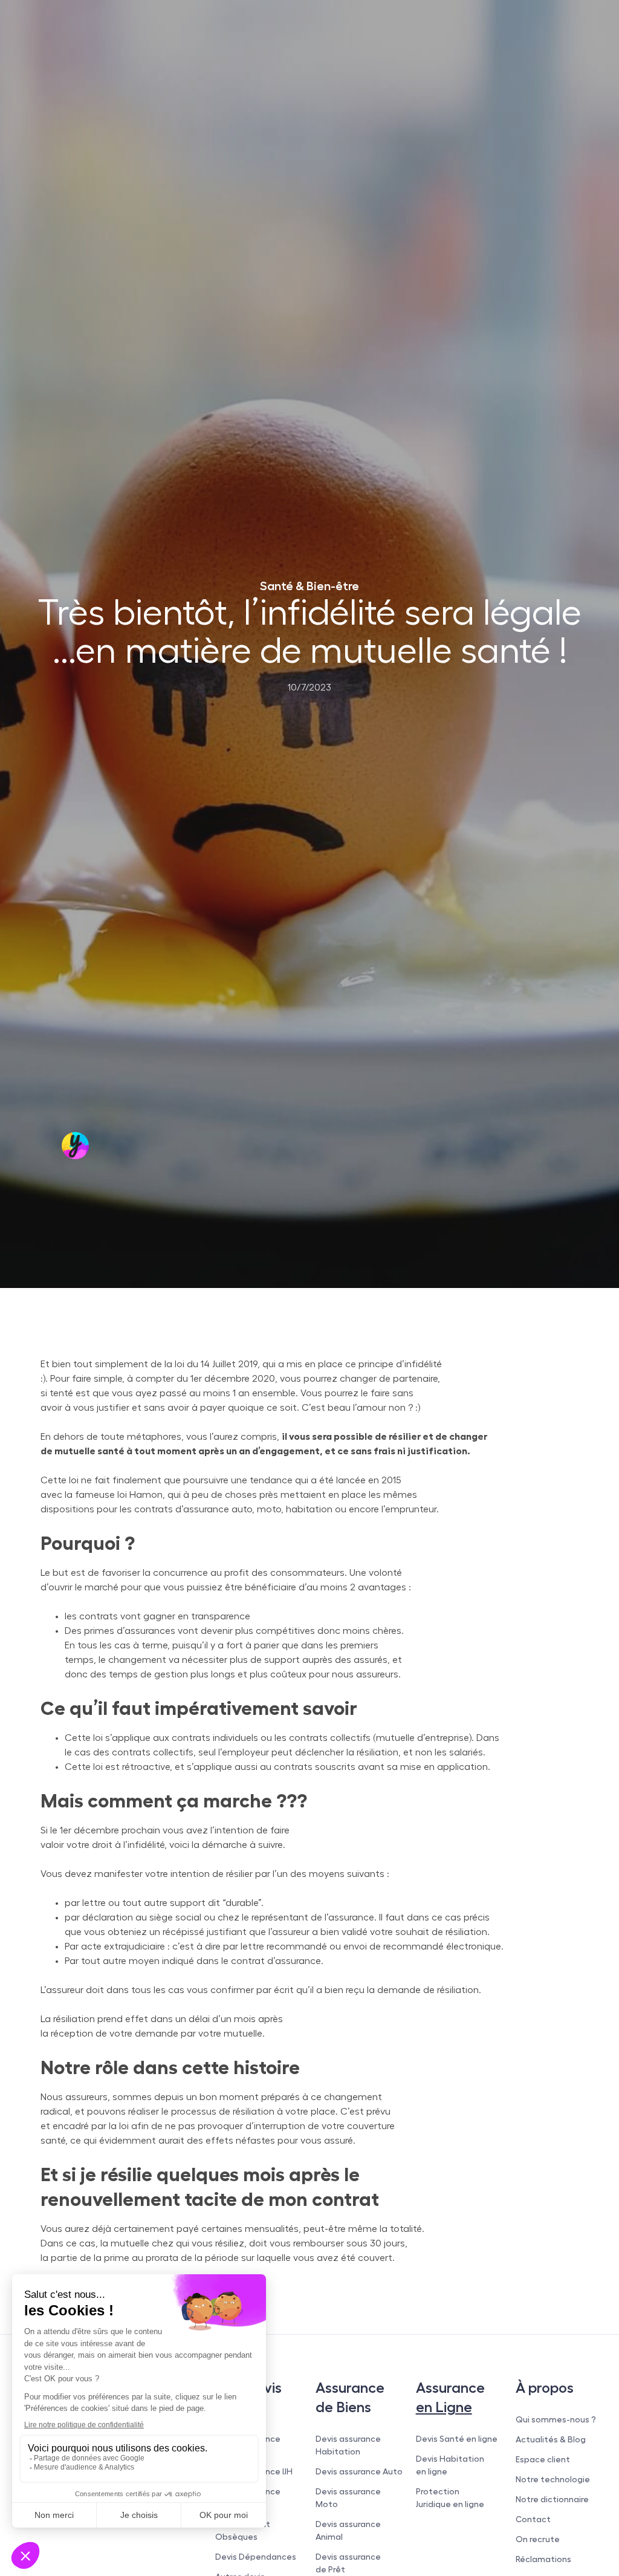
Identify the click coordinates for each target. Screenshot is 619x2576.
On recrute (538, 2539)
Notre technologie (553, 2479)
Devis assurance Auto (359, 2471)
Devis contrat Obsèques (243, 2530)
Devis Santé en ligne (457, 2439)
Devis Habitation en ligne (450, 2465)
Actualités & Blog (551, 2439)
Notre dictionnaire (552, 2499)
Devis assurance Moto (348, 2498)
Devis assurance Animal (348, 2530)
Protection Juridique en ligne (450, 2498)
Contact (533, 2519)
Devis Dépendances (256, 2557)
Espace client (543, 2459)
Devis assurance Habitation (348, 2445)
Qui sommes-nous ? (556, 2419)
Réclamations (543, 2559)
